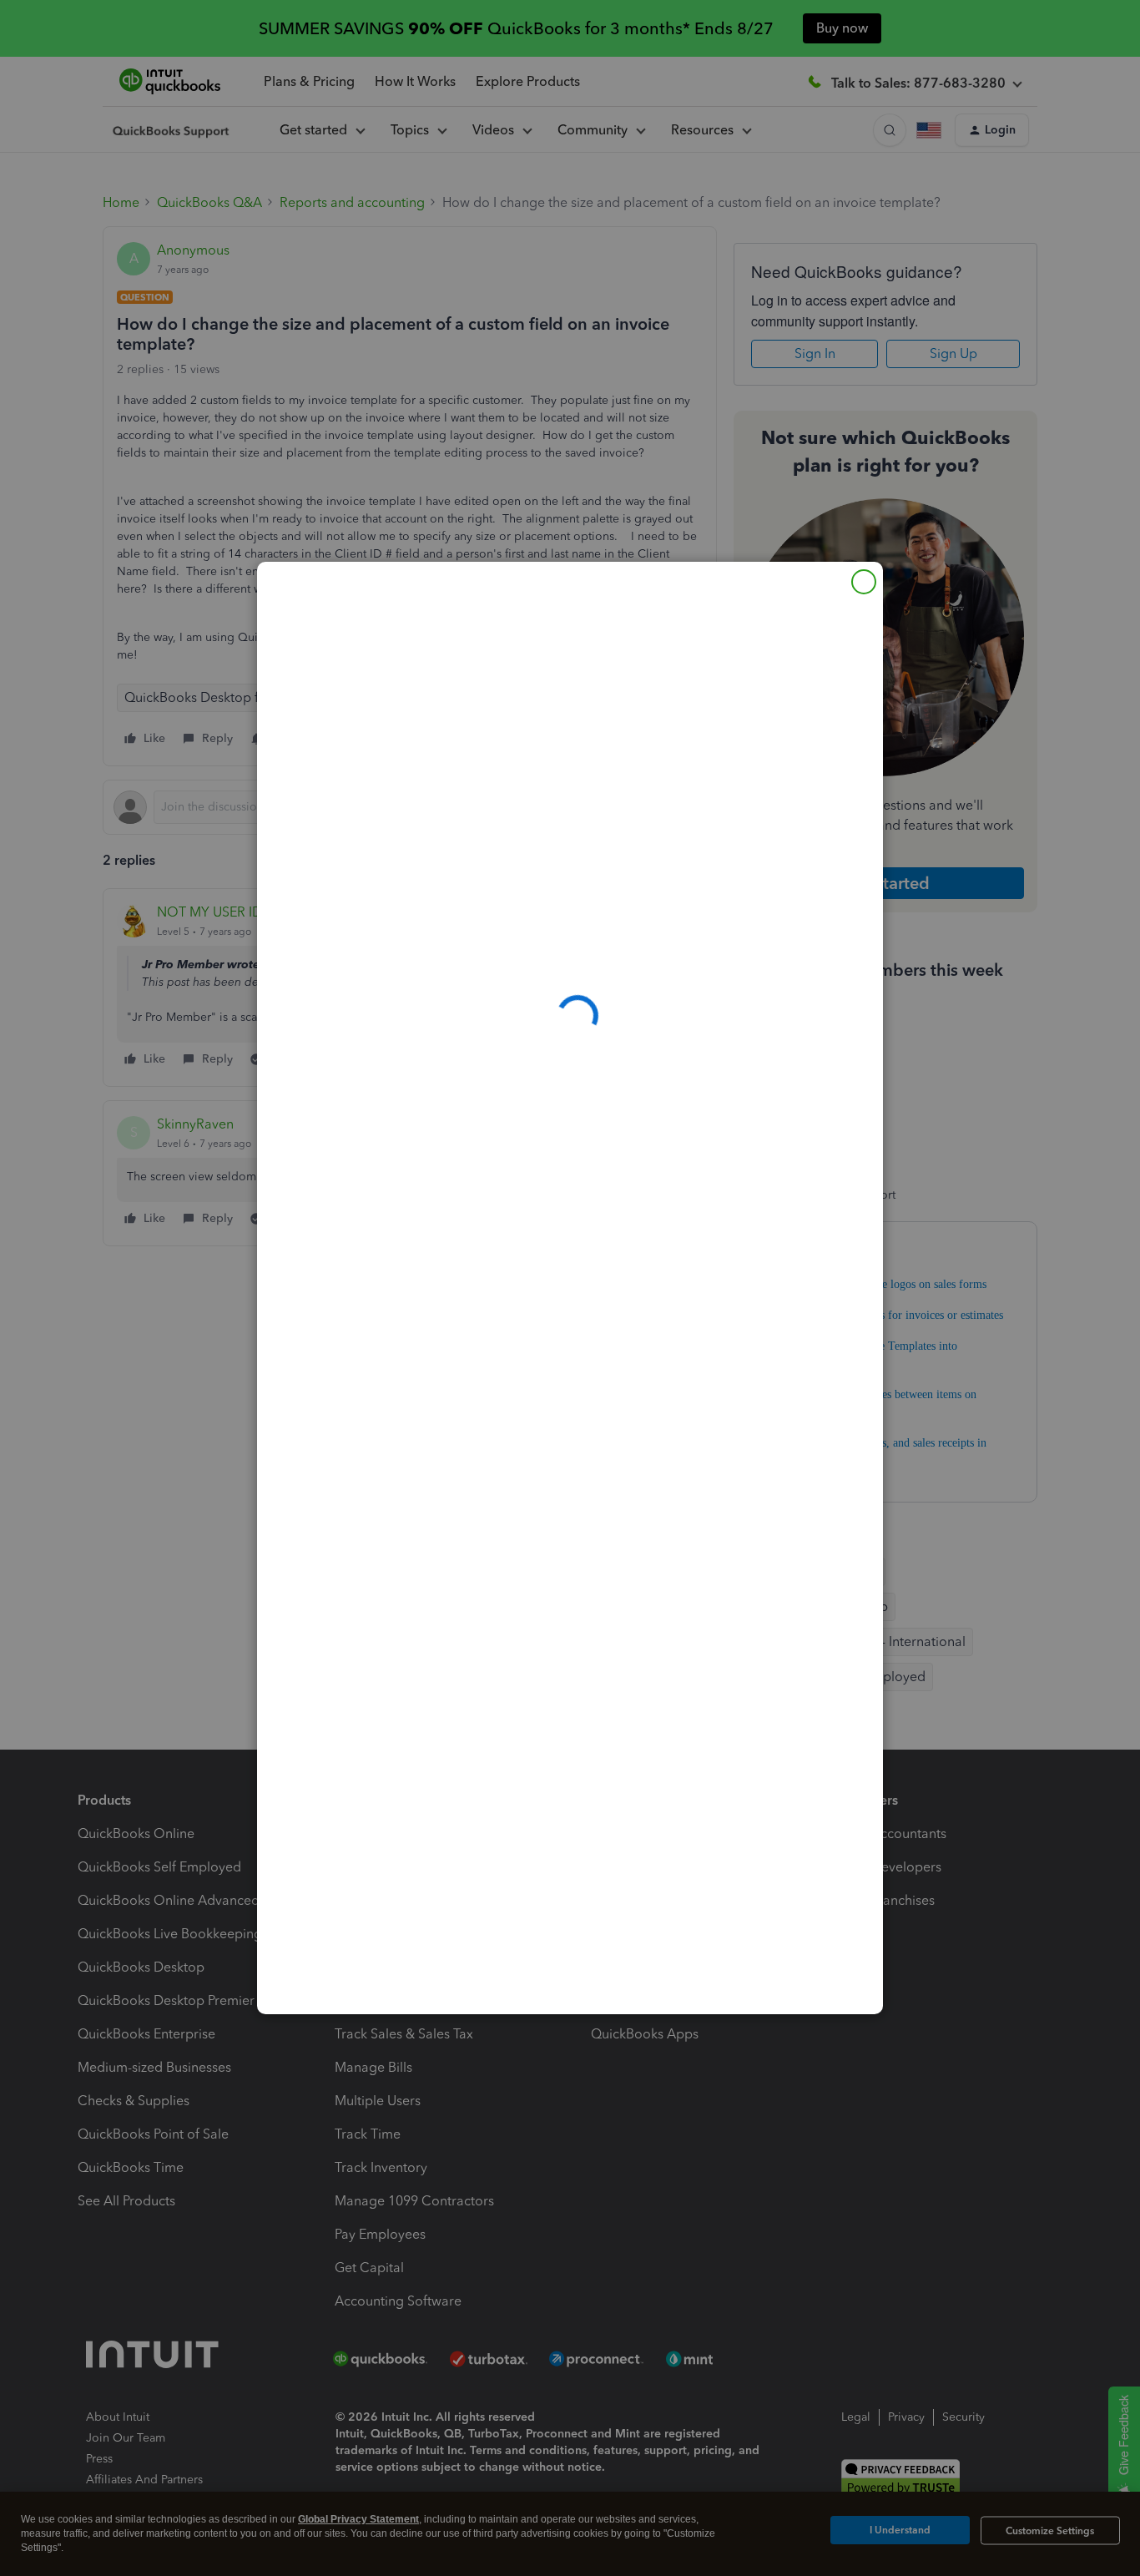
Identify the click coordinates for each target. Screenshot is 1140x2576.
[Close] (864, 582)
